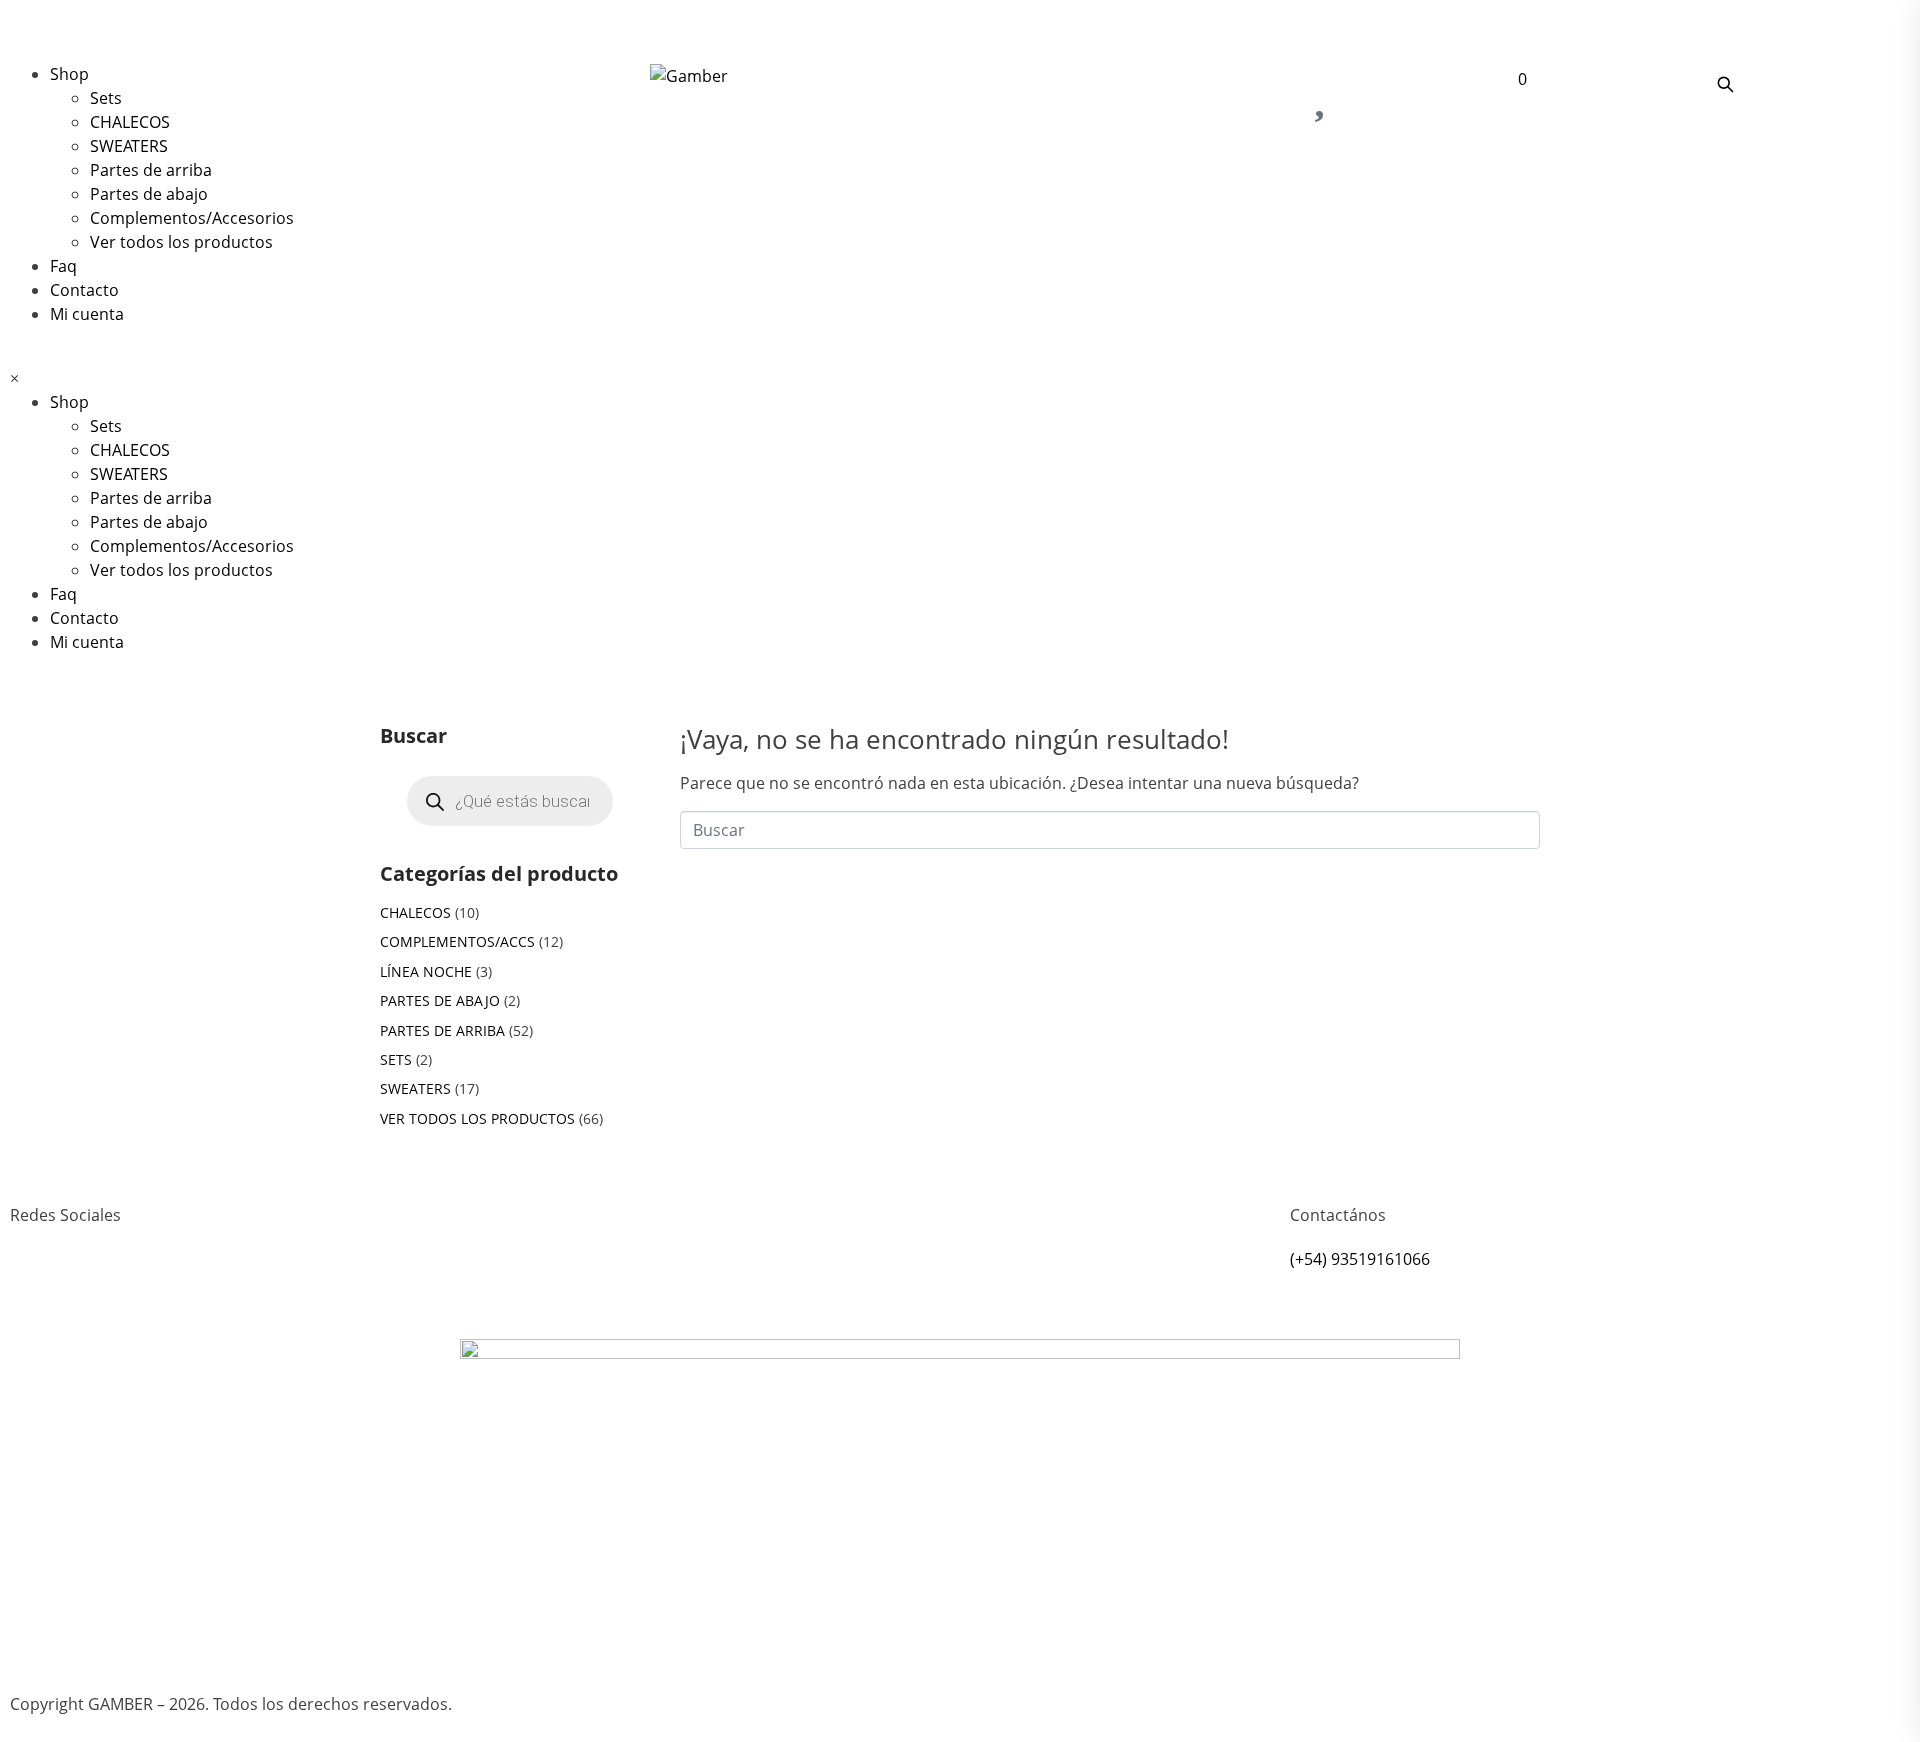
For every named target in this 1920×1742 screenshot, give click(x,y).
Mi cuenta (87, 314)
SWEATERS (129, 146)
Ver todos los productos (181, 242)
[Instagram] (35, 1288)
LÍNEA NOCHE (426, 971)
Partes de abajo (149, 194)
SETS (396, 1059)
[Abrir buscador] (1725, 84)
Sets (106, 98)
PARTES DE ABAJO (440, 1000)
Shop (69, 74)
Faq (63, 266)
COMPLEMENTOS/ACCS (457, 941)
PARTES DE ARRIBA (442, 1030)
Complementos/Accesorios (192, 218)
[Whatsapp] (89, 1288)
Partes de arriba (151, 170)
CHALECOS (130, 122)
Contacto (84, 290)
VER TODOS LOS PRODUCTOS (477, 1118)
